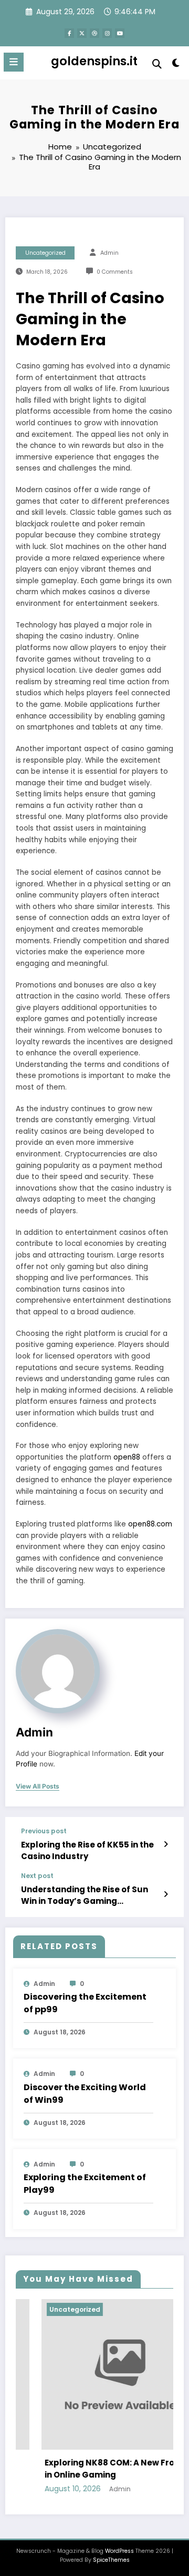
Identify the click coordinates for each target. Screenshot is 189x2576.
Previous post (44, 1831)
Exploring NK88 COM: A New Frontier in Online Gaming (96, 2469)
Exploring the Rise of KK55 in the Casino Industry (87, 1850)
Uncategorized (45, 253)
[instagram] (107, 33)
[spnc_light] (176, 65)
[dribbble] (94, 33)
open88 (127, 1457)
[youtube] (120, 33)
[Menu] (14, 62)
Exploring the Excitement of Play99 (85, 2184)
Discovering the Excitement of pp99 (85, 2003)
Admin (109, 253)
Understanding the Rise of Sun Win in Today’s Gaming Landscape (85, 1895)
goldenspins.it (94, 61)
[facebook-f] (69, 33)
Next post (37, 1876)
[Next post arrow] (166, 1894)
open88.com (150, 1524)
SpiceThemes (111, 2560)
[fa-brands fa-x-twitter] (82, 33)
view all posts (38, 1786)
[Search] (157, 64)
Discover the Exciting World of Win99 (85, 2094)
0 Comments (115, 272)
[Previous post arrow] (166, 1844)
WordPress (119, 2551)
